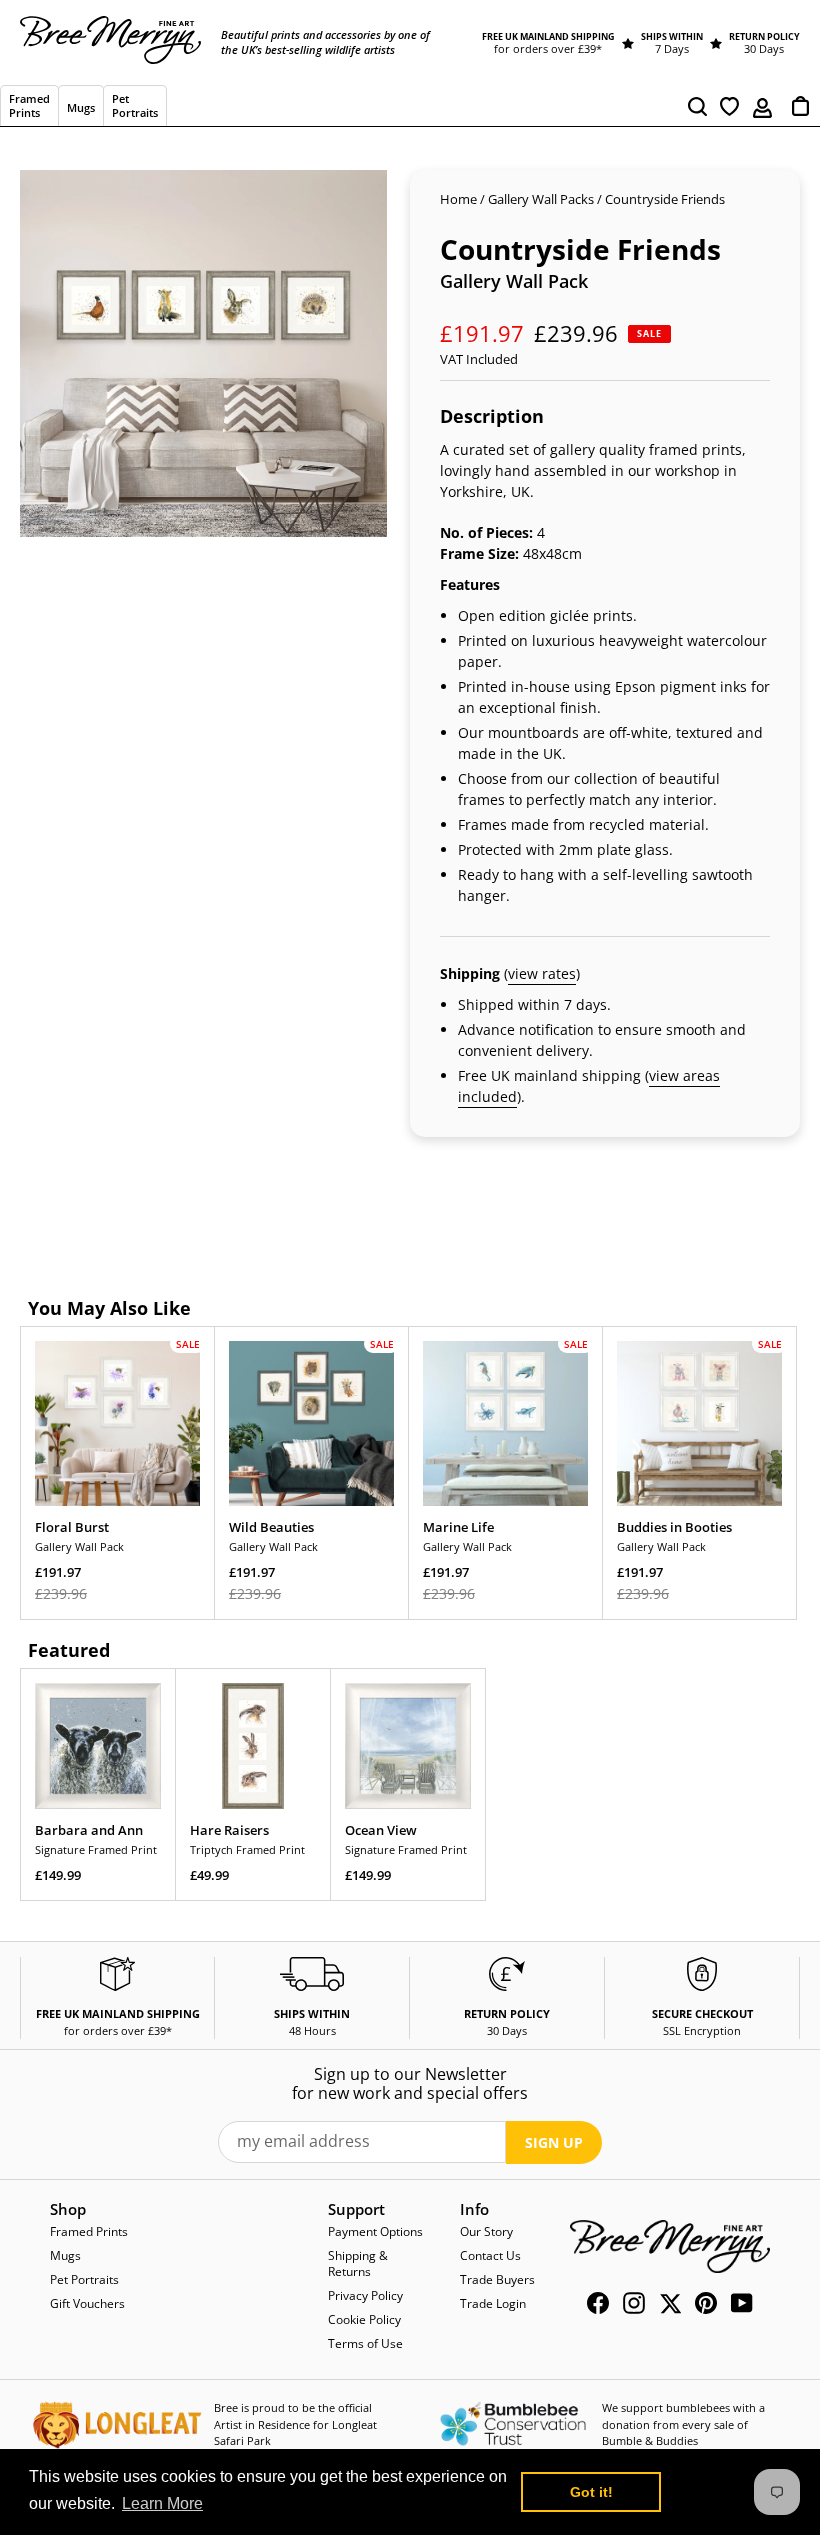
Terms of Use (365, 2343)
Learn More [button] (162, 2503)
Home (458, 199)
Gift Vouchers (87, 2303)
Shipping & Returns (358, 2263)
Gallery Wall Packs (541, 199)
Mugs (65, 2255)
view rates (542, 973)
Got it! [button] (591, 2492)
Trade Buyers (497, 2279)
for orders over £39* (548, 48)
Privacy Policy (365, 2295)
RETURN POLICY (764, 36)
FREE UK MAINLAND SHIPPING (548, 36)
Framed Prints (89, 2231)
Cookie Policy (364, 2319)
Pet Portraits (84, 2279)
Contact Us (490, 2255)
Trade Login (493, 2303)
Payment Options (375, 2231)
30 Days (764, 48)
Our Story (486, 2231)
